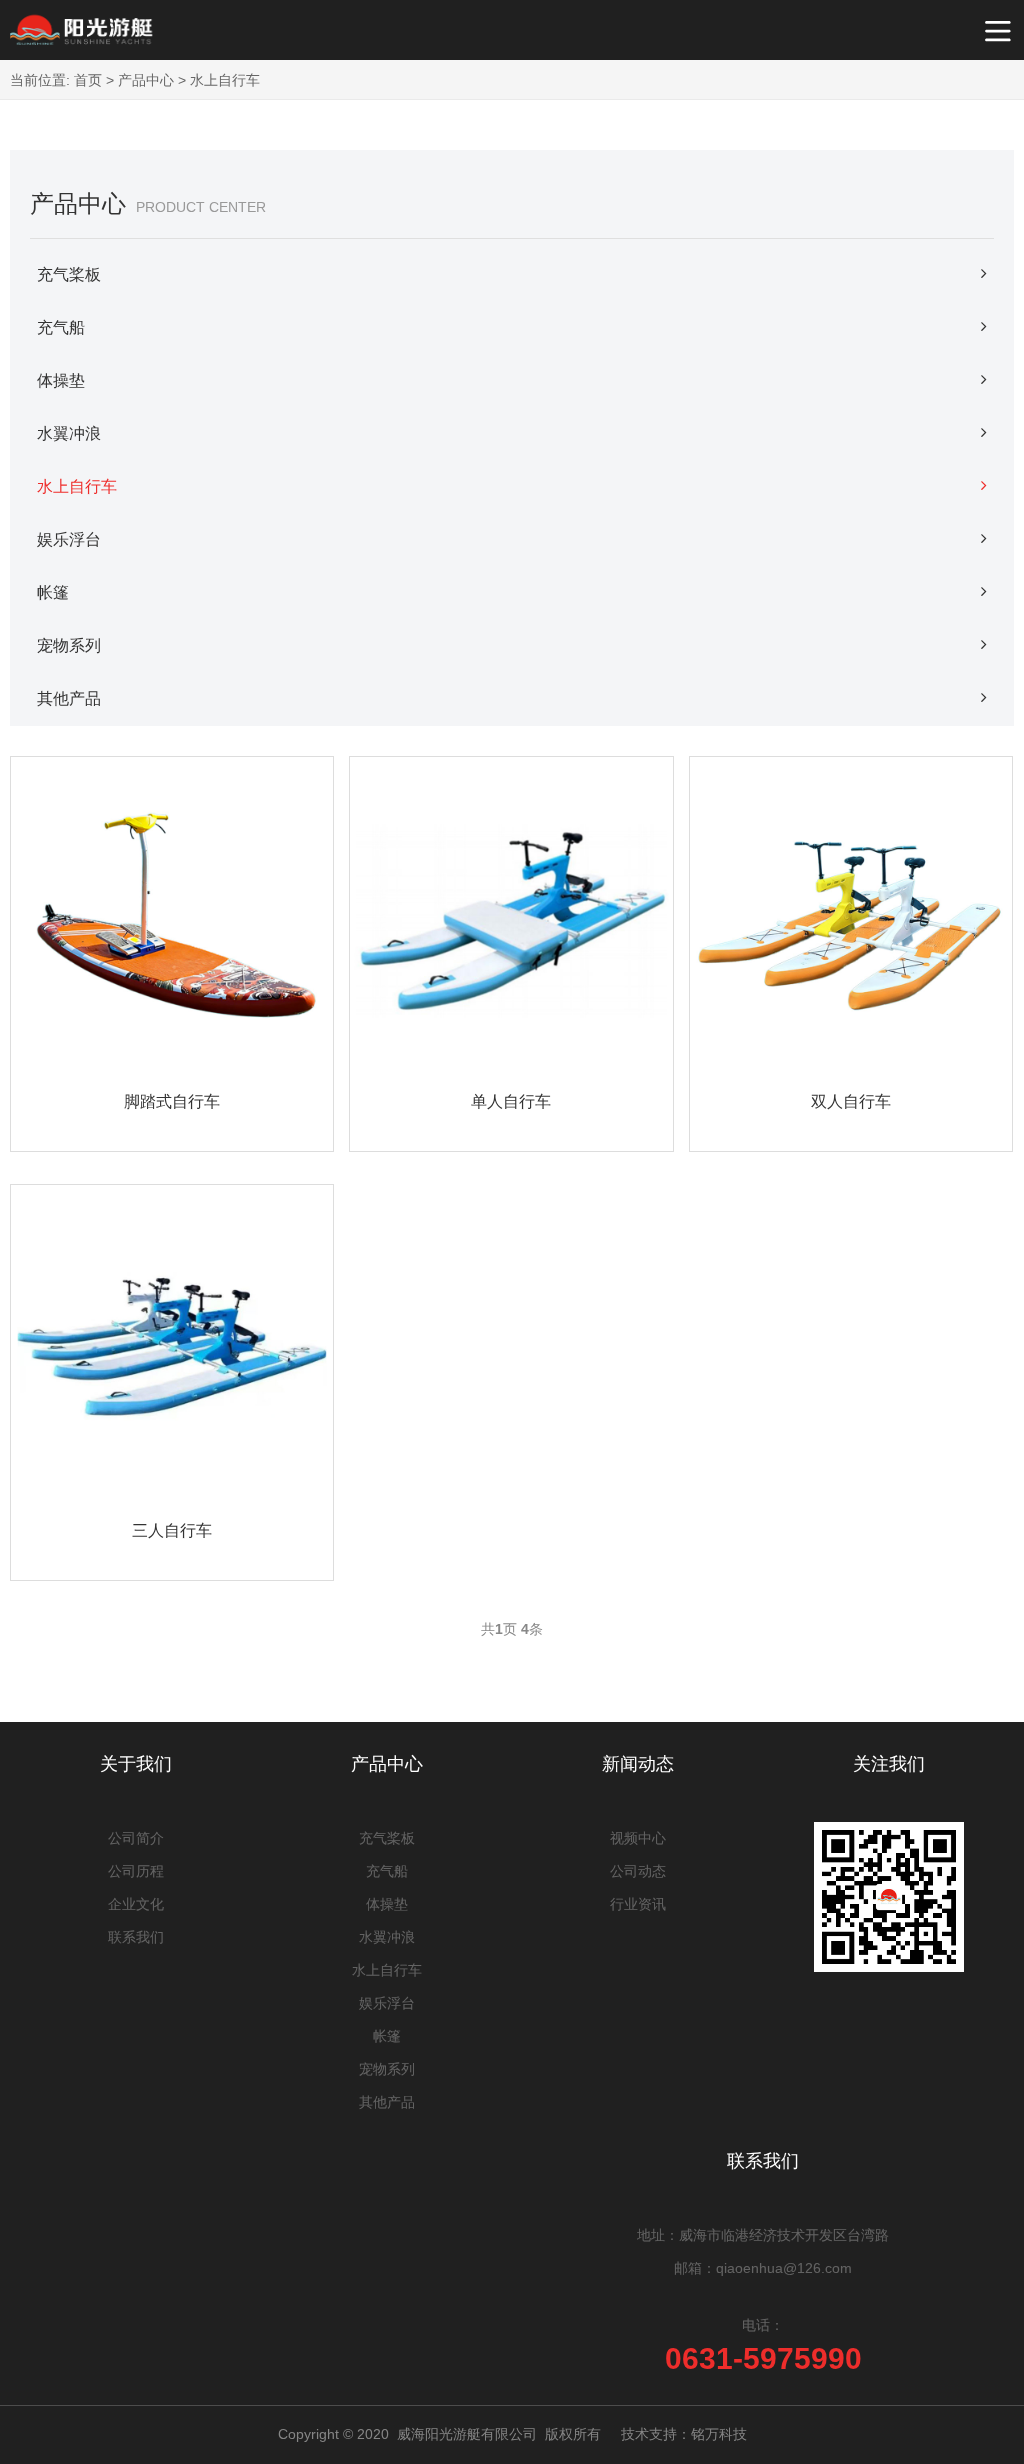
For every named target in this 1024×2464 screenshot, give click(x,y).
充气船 (61, 327)
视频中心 (638, 1838)
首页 (88, 80)
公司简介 (136, 1838)
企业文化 (136, 1904)
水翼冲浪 (69, 433)
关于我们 (136, 1764)
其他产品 (69, 698)
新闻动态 (638, 1764)
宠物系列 (69, 645)
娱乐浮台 (69, 539)
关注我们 (889, 1764)
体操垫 (61, 380)
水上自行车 (225, 80)
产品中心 (146, 80)
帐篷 (53, 592)
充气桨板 (69, 274)
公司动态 (638, 1871)
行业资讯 (638, 1904)
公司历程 (136, 1871)
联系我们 (136, 1937)
